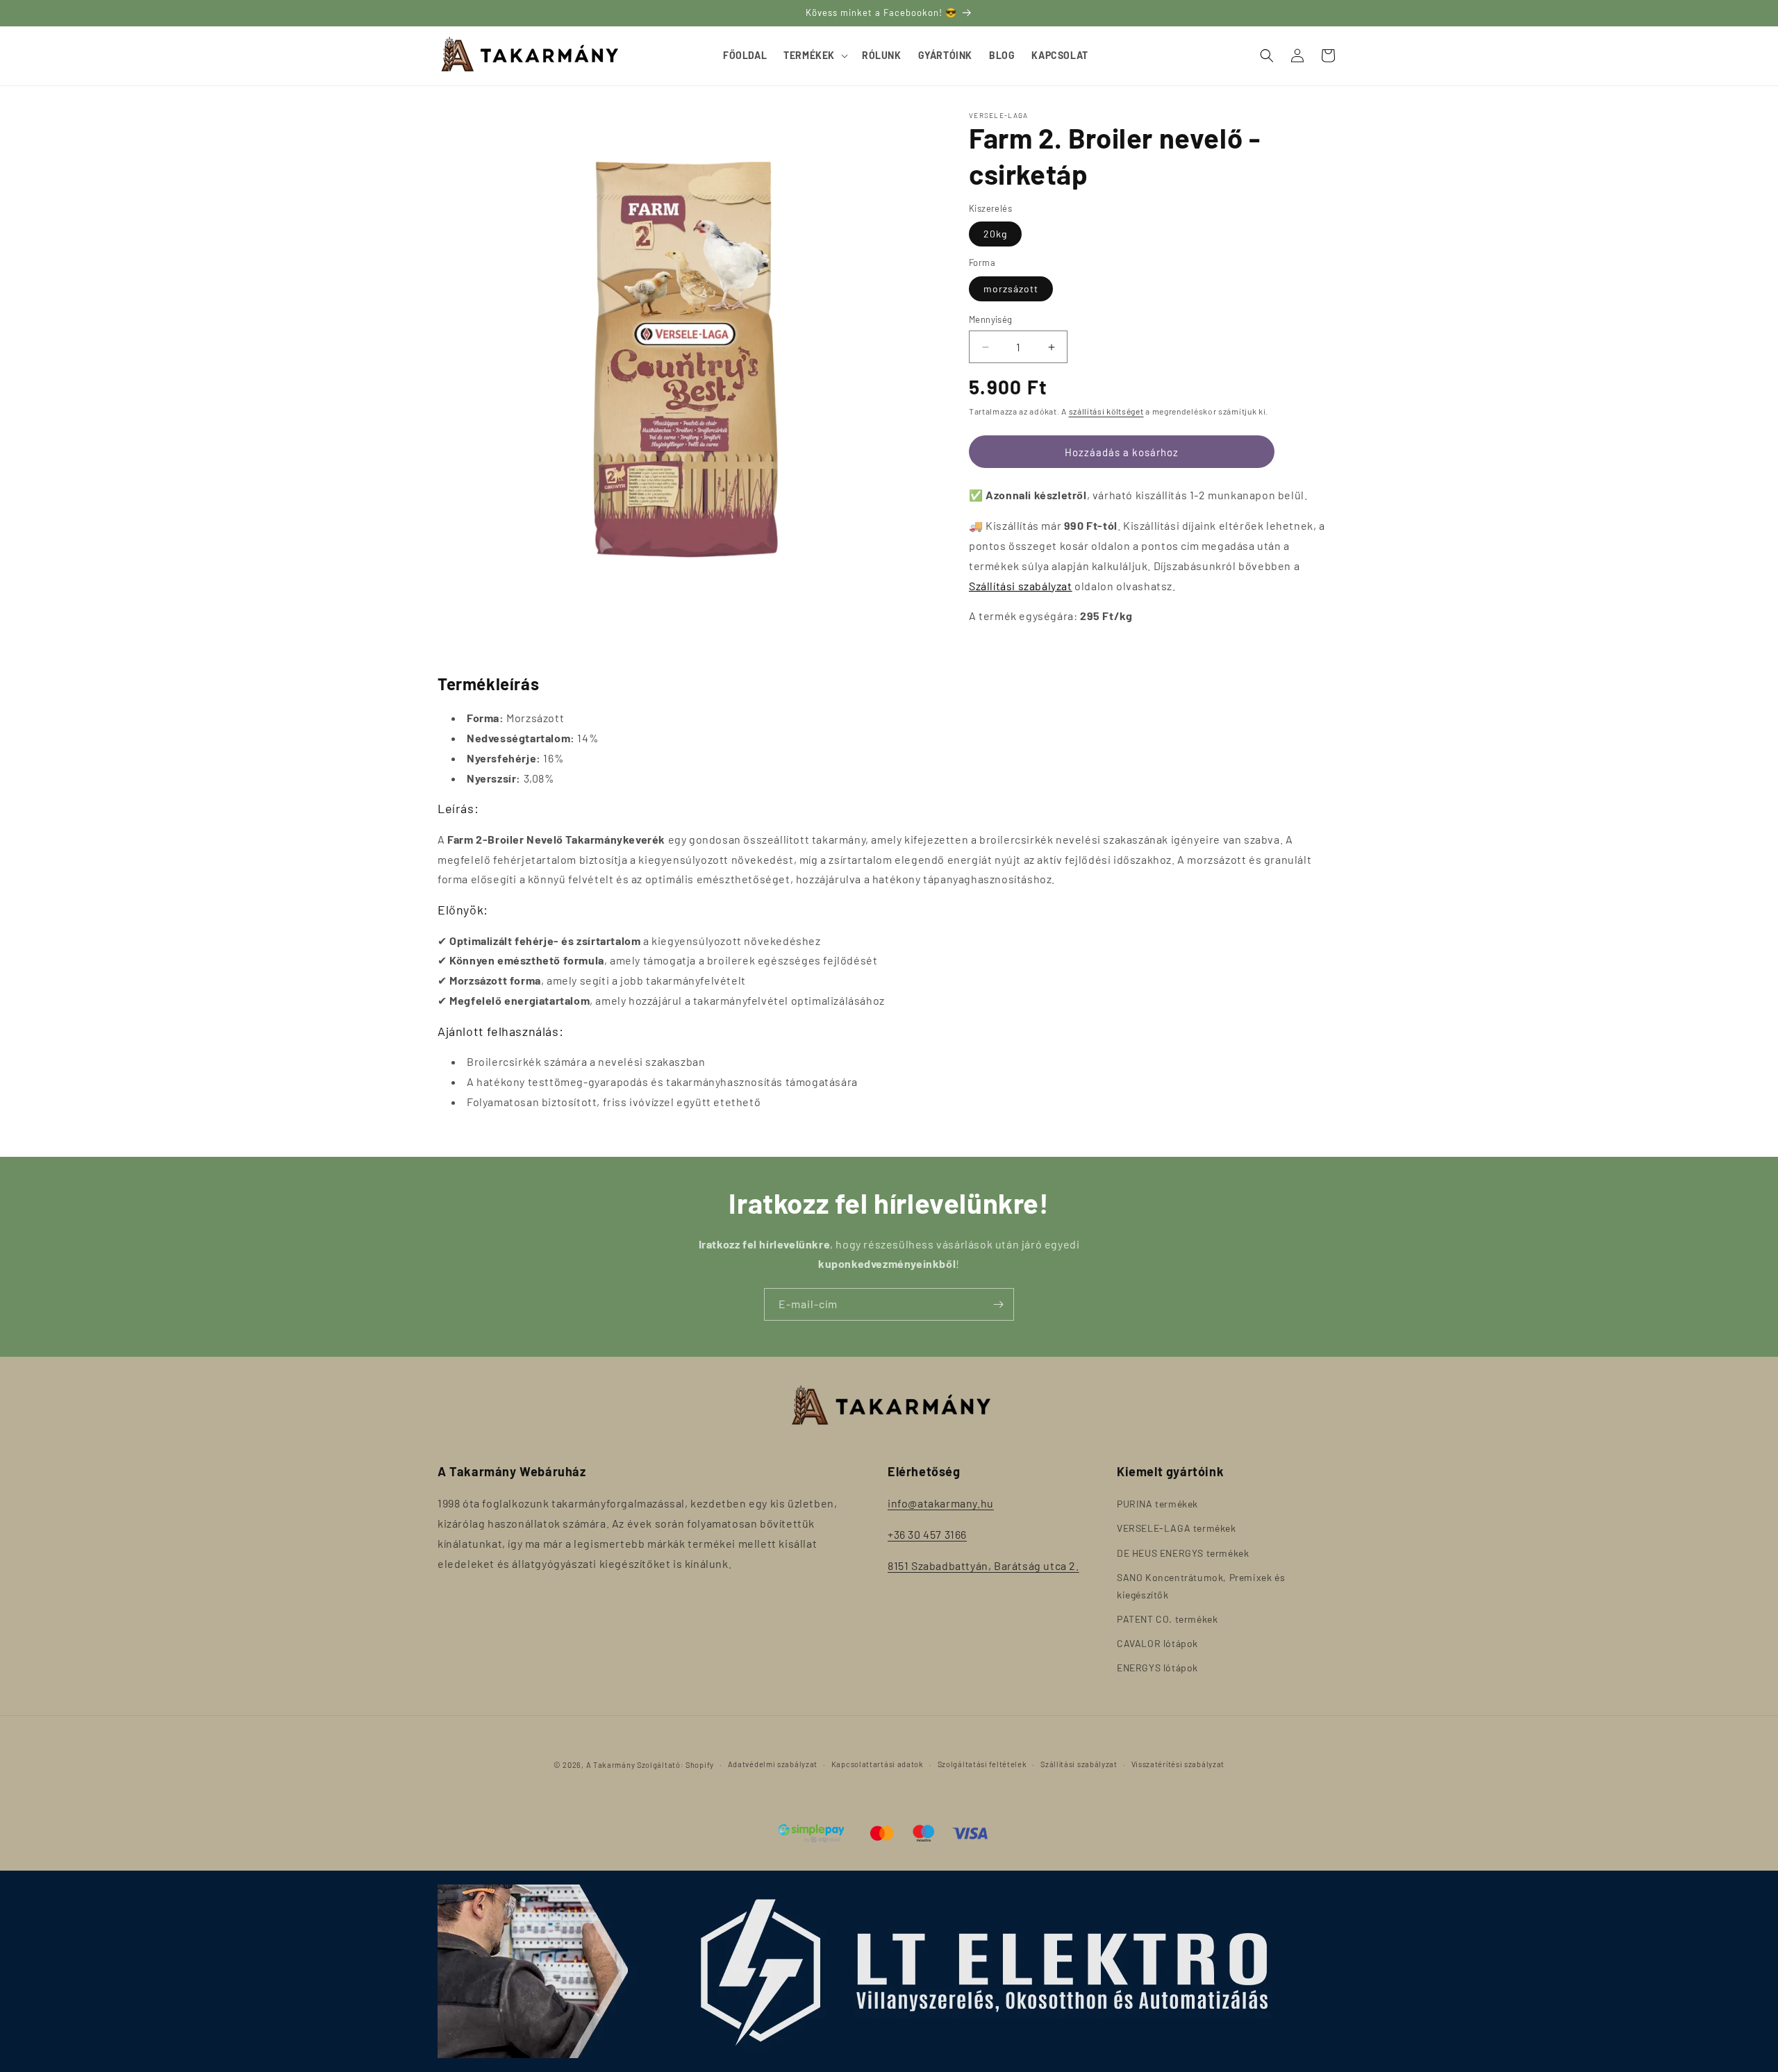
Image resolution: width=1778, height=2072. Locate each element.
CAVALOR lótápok (1157, 1643)
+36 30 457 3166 (927, 1534)
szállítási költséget (1106, 411)
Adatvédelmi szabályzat (773, 1764)
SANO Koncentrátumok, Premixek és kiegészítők (1201, 1586)
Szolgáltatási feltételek (982, 1764)
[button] (814, 56)
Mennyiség (991, 319)
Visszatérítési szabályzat (1178, 1764)
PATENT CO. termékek (1167, 1619)
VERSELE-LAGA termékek (1177, 1528)
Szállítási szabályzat (1021, 586)
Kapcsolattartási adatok (878, 1764)
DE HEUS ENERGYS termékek (1183, 1553)
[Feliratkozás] (998, 1304)
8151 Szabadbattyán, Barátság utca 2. (983, 1565)
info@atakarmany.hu (941, 1503)
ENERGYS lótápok (1157, 1668)
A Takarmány (611, 1765)
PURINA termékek (1157, 1504)
